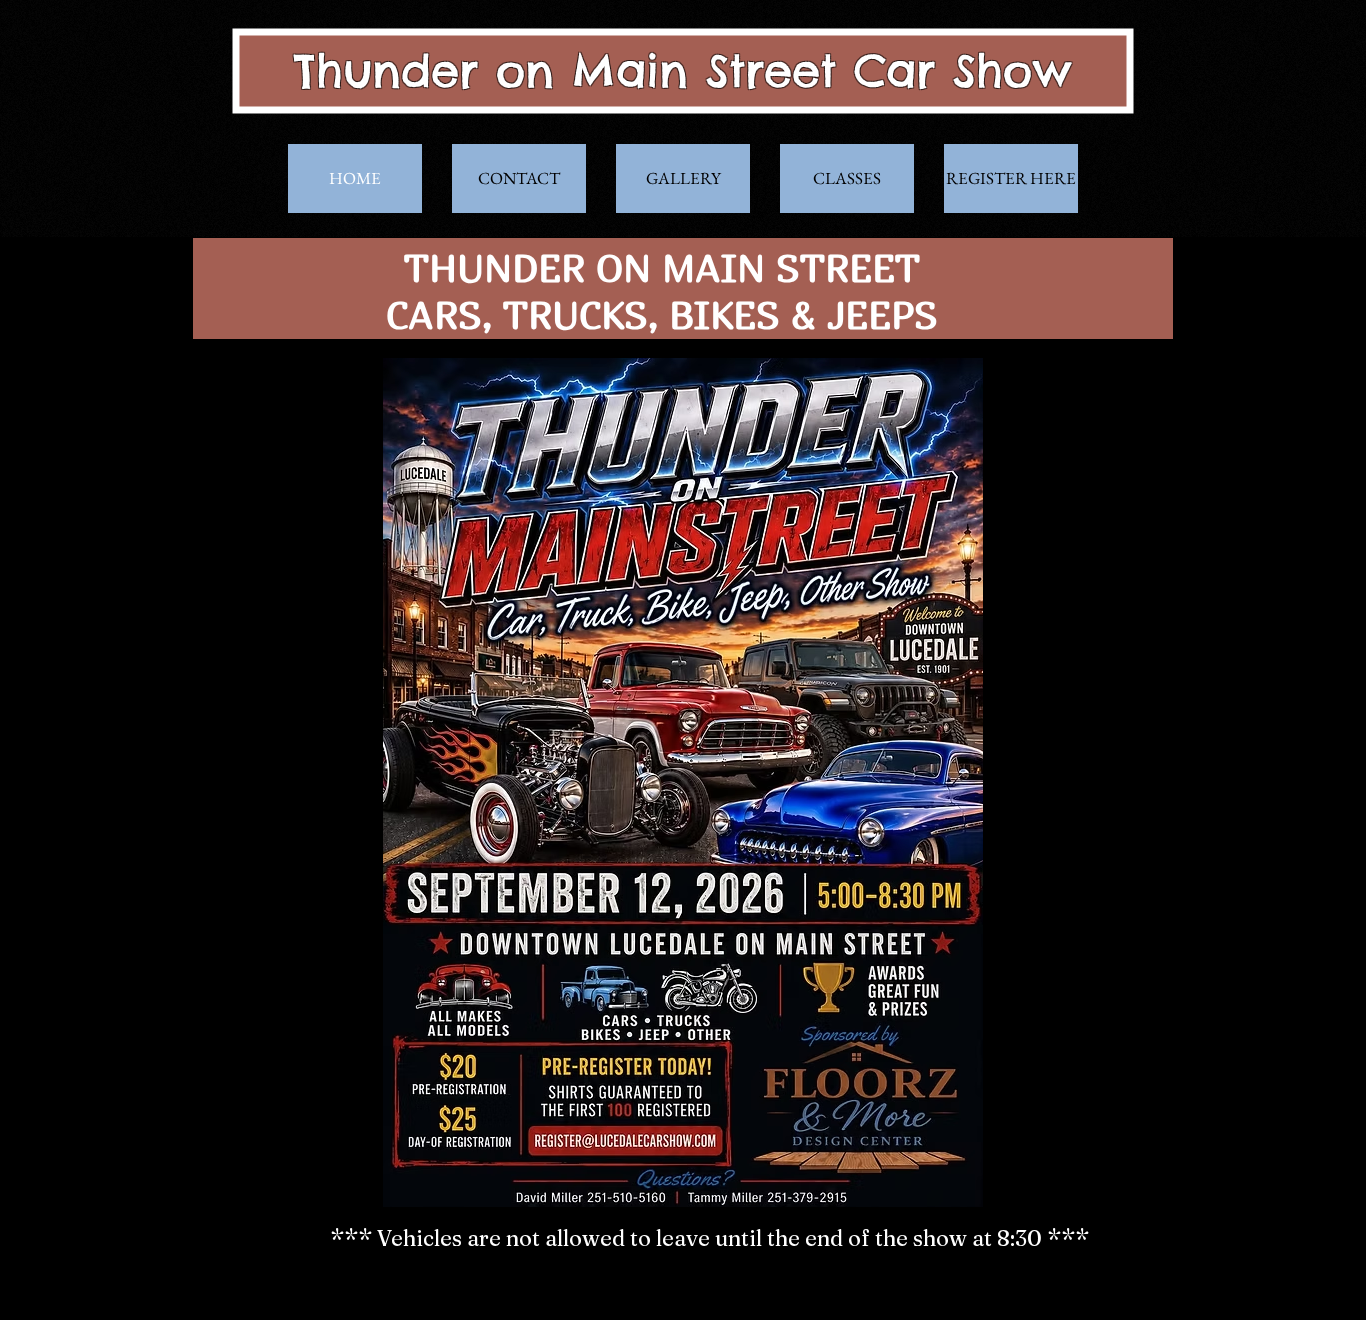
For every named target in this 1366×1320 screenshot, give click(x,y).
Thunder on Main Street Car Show (683, 70)
